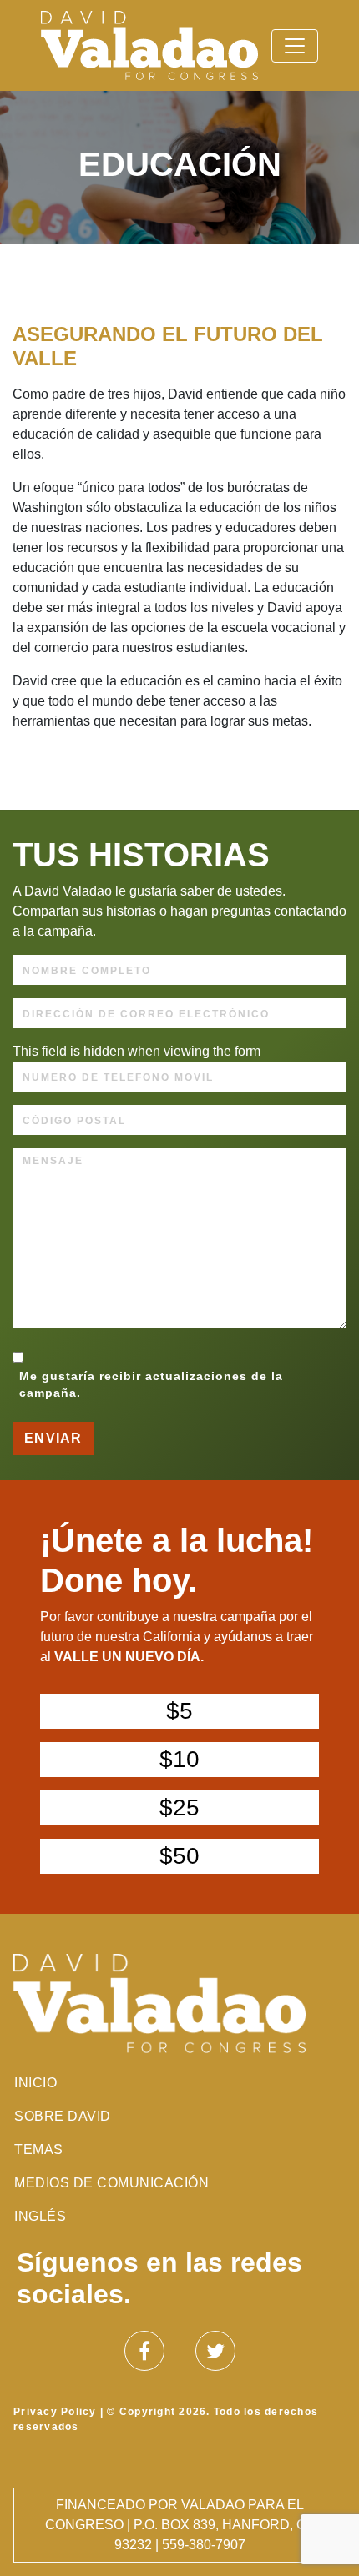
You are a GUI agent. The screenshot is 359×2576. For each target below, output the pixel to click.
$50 (179, 1856)
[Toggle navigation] (295, 46)
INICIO (35, 2083)
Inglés (40, 2216)
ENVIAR (53, 1438)
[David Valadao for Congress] (149, 45)
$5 (179, 1711)
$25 (179, 1808)
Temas (39, 2149)
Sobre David (63, 2116)
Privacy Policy (55, 2412)
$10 (179, 1759)
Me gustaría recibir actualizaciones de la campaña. (151, 1385)
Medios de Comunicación (111, 2183)
